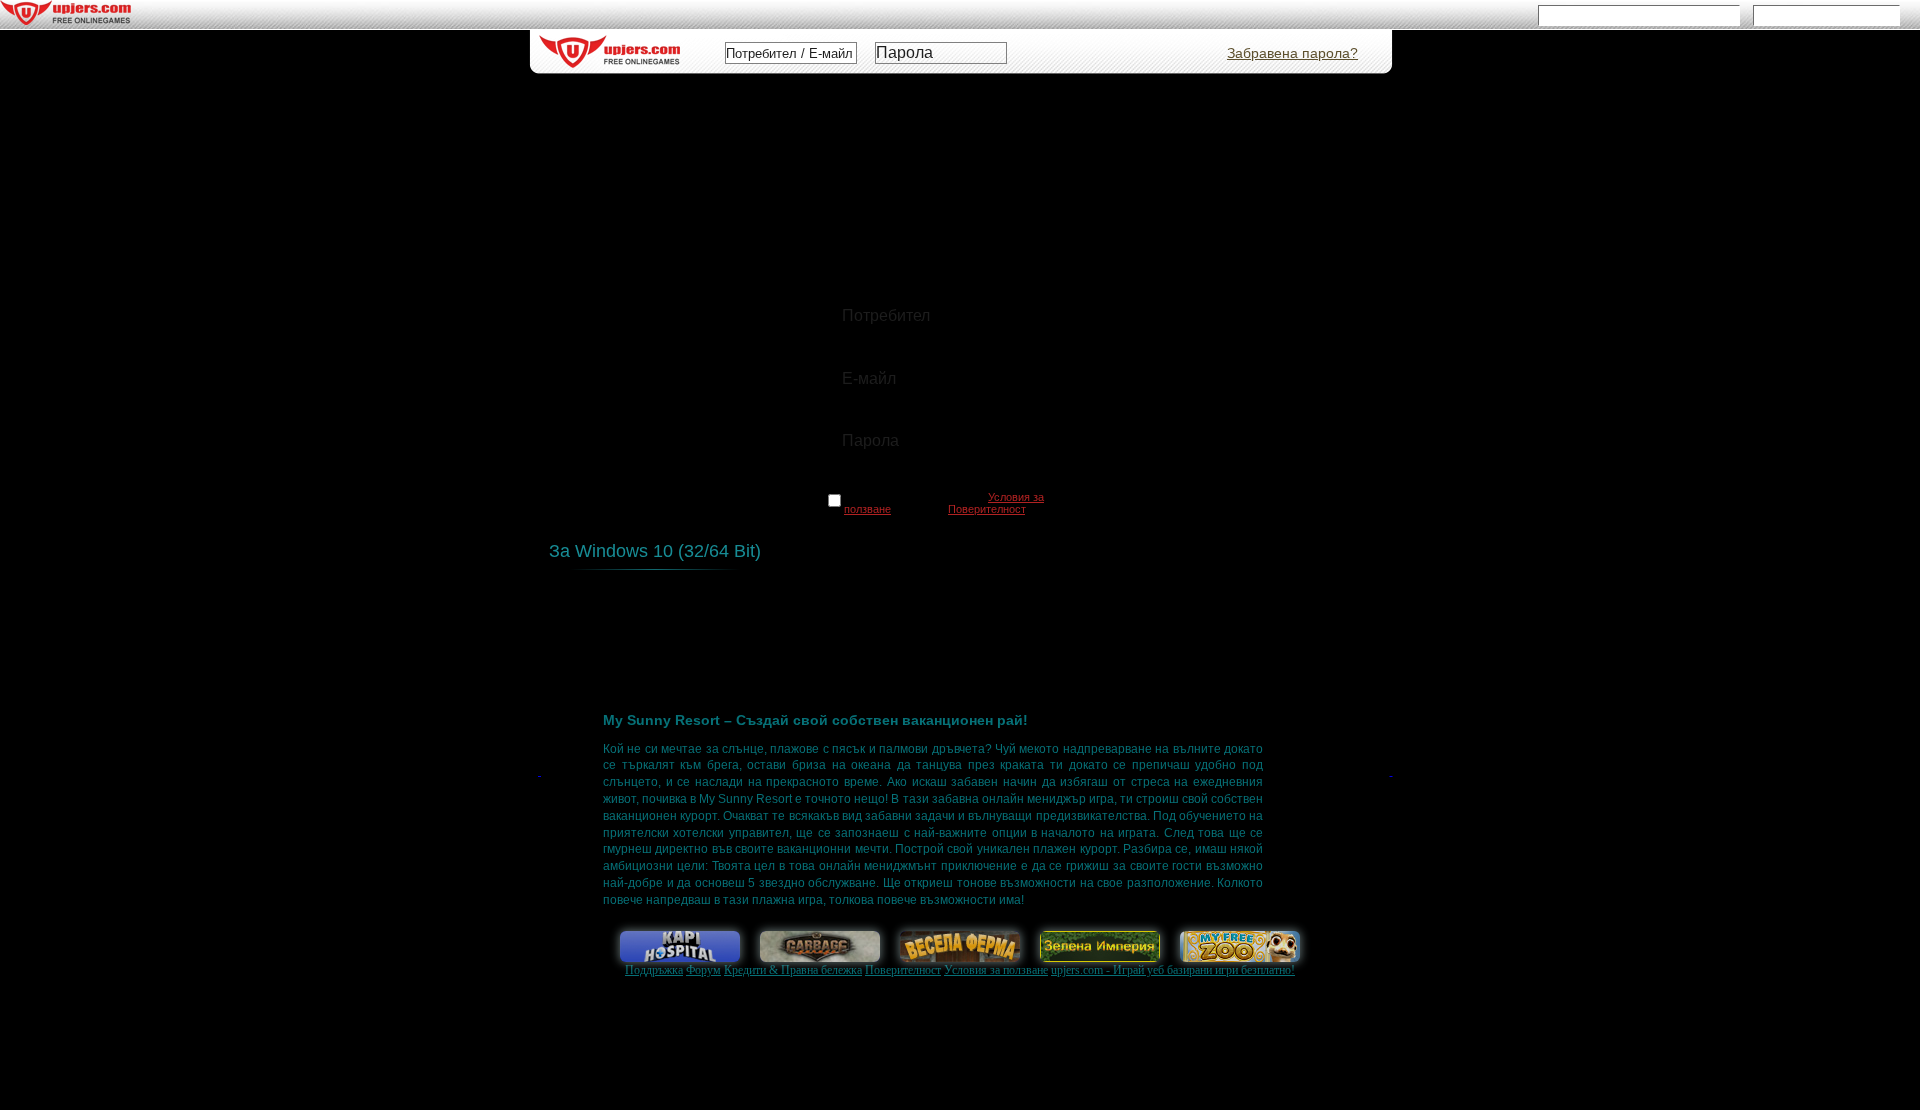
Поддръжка (654, 970)
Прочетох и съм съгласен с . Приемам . (944, 503)
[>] (1391, 799)
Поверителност (903, 970)
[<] (539, 799)
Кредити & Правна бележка (793, 970)
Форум (703, 970)
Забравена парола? (1292, 53)
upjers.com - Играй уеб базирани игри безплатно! (1173, 970)
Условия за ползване (996, 970)
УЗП (696, 619)
